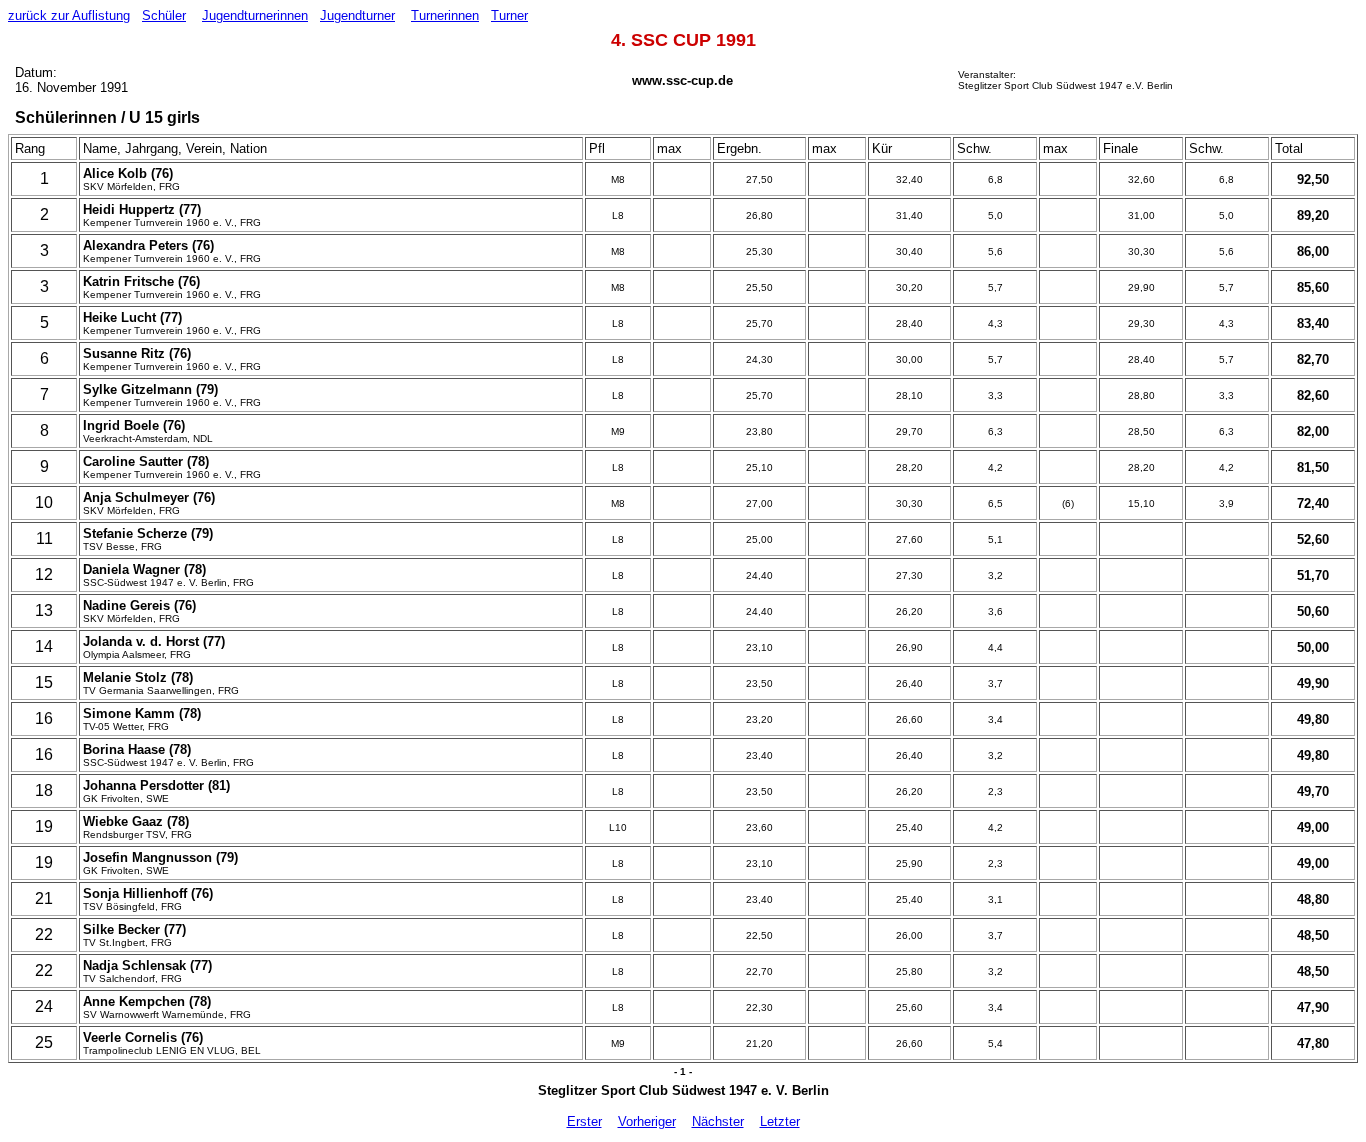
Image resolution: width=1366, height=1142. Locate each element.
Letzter (780, 1121)
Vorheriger (647, 1121)
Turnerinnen (445, 15)
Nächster (718, 1121)
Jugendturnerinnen (255, 15)
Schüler (164, 15)
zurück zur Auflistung (69, 15)
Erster (584, 1121)
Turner (509, 15)
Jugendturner (357, 15)
